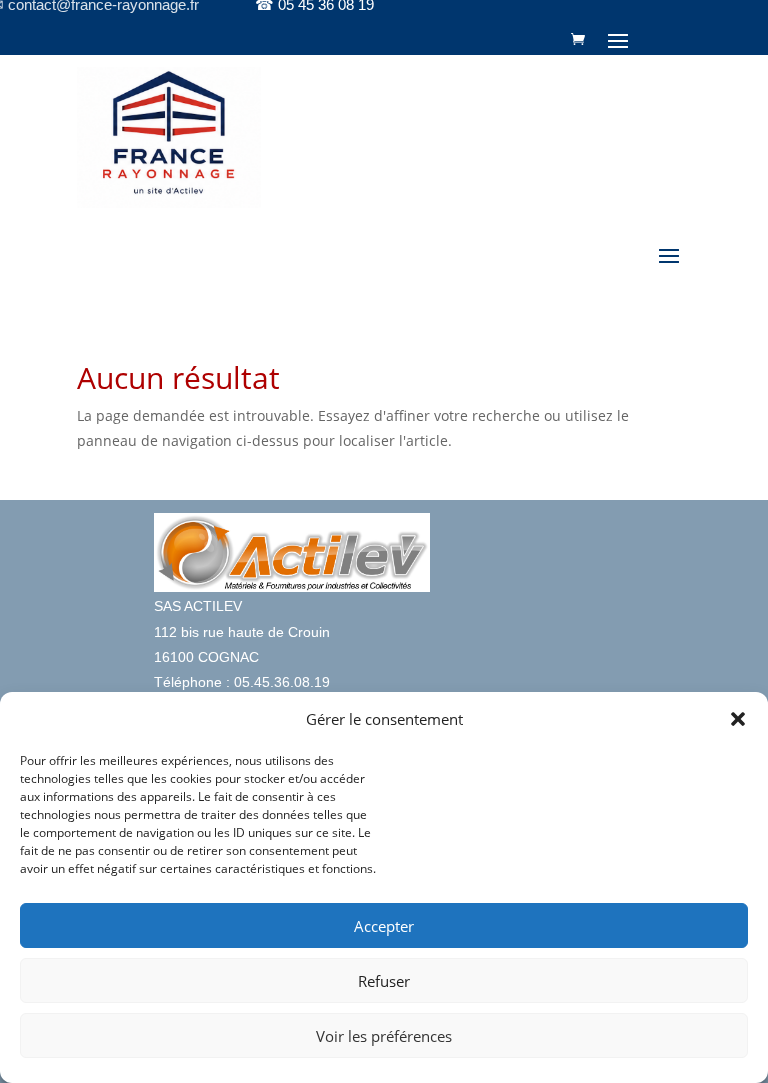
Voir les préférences (384, 1036)
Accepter (384, 926)
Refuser (384, 981)
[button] (738, 719)
